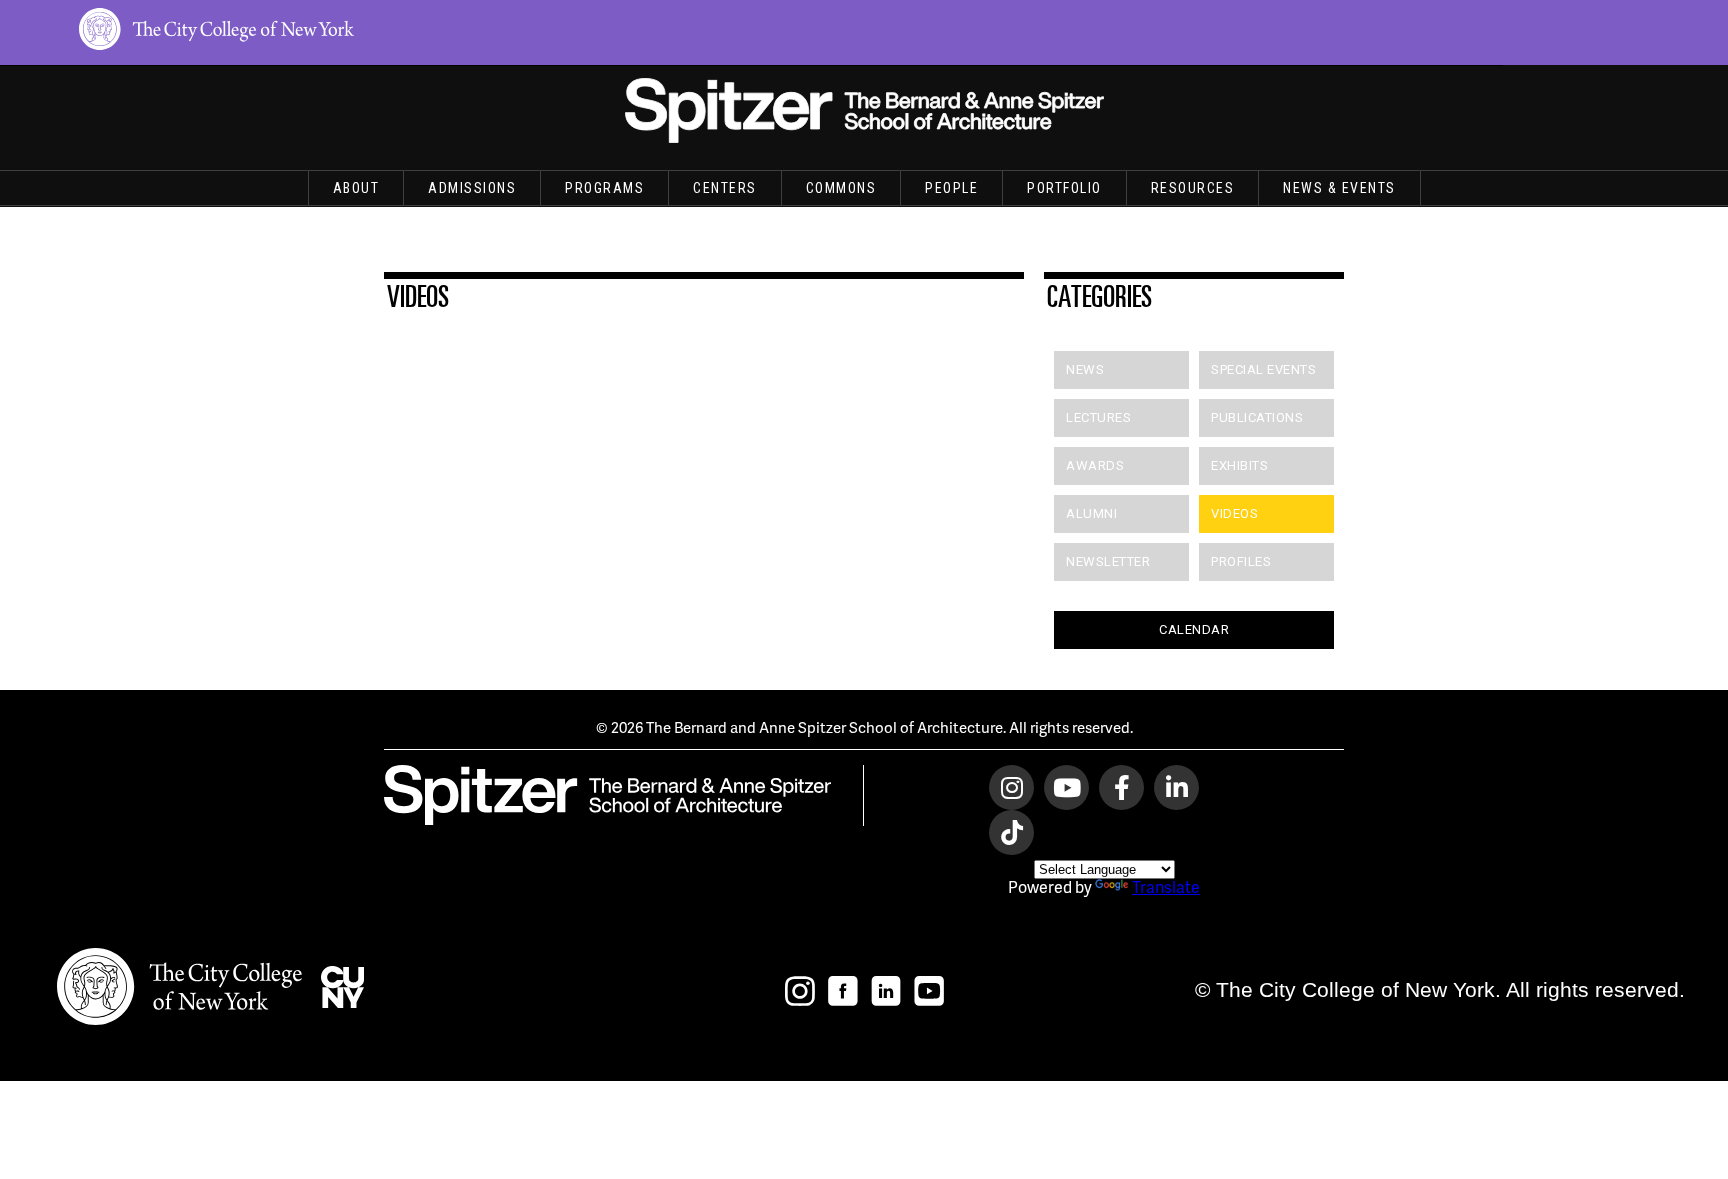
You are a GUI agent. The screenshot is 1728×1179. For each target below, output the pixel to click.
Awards (1095, 465)
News (1085, 369)
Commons (841, 188)
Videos (1234, 513)
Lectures (1098, 417)
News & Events (1339, 188)
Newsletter (1108, 561)
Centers (725, 188)
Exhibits (1239, 465)
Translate (1166, 886)
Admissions (472, 188)
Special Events (1263, 369)
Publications (1257, 417)
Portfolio (1064, 188)
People (951, 188)
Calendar (1194, 629)
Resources (1193, 188)
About (356, 188)
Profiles (1241, 561)
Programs (604, 188)
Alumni (1091, 513)
